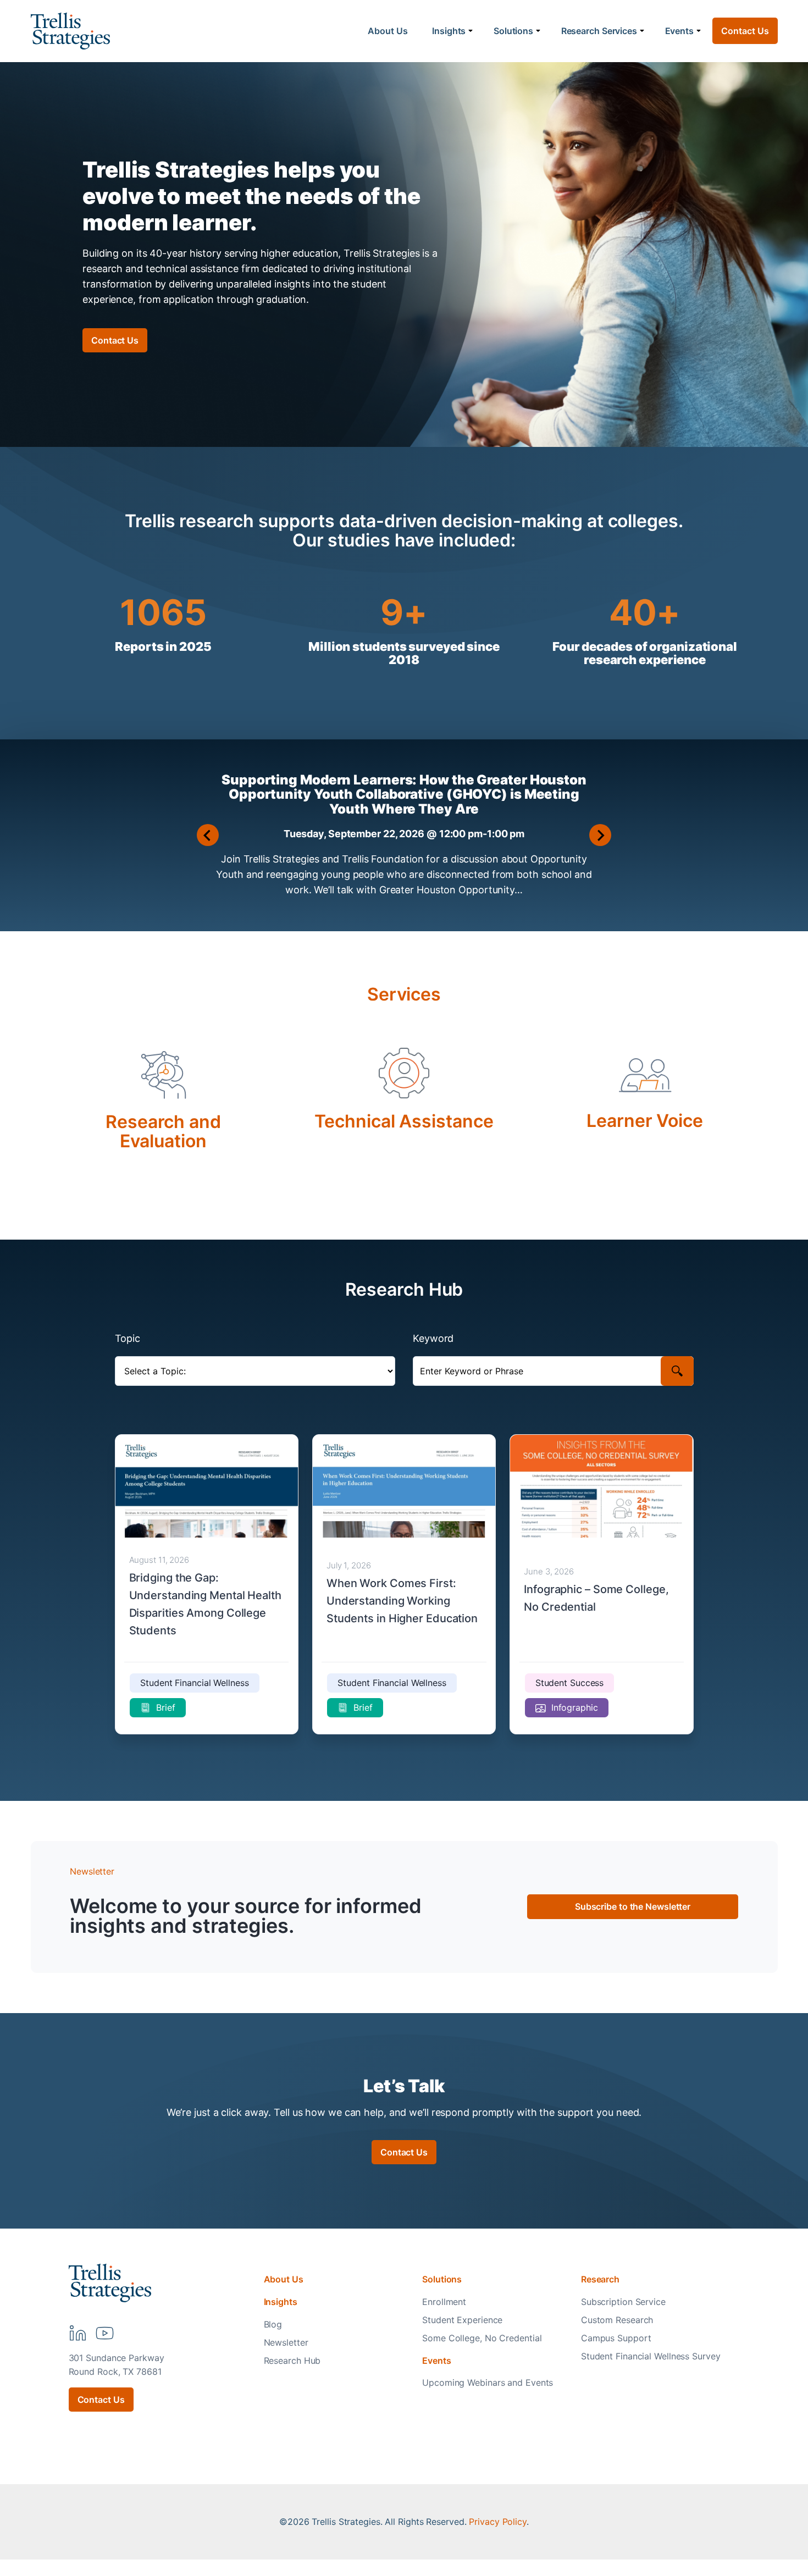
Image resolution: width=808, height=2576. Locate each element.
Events (679, 31)
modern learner (166, 222)
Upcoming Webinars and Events (488, 2382)
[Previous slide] (208, 835)
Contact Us (745, 31)
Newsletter (286, 2342)
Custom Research (617, 2320)
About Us (388, 31)
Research (600, 2279)
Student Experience (462, 2320)
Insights (449, 31)
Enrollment (444, 2302)
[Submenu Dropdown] (471, 31)
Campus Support (616, 2338)
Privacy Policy (498, 2522)
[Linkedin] (78, 2333)
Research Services (599, 31)
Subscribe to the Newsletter (633, 1906)
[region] (665, 2490)
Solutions (513, 31)
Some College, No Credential (482, 2338)
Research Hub (292, 2361)
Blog (273, 2324)
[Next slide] (600, 835)
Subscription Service (623, 2302)
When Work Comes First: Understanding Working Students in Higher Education (402, 1601)
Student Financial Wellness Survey (651, 2356)
